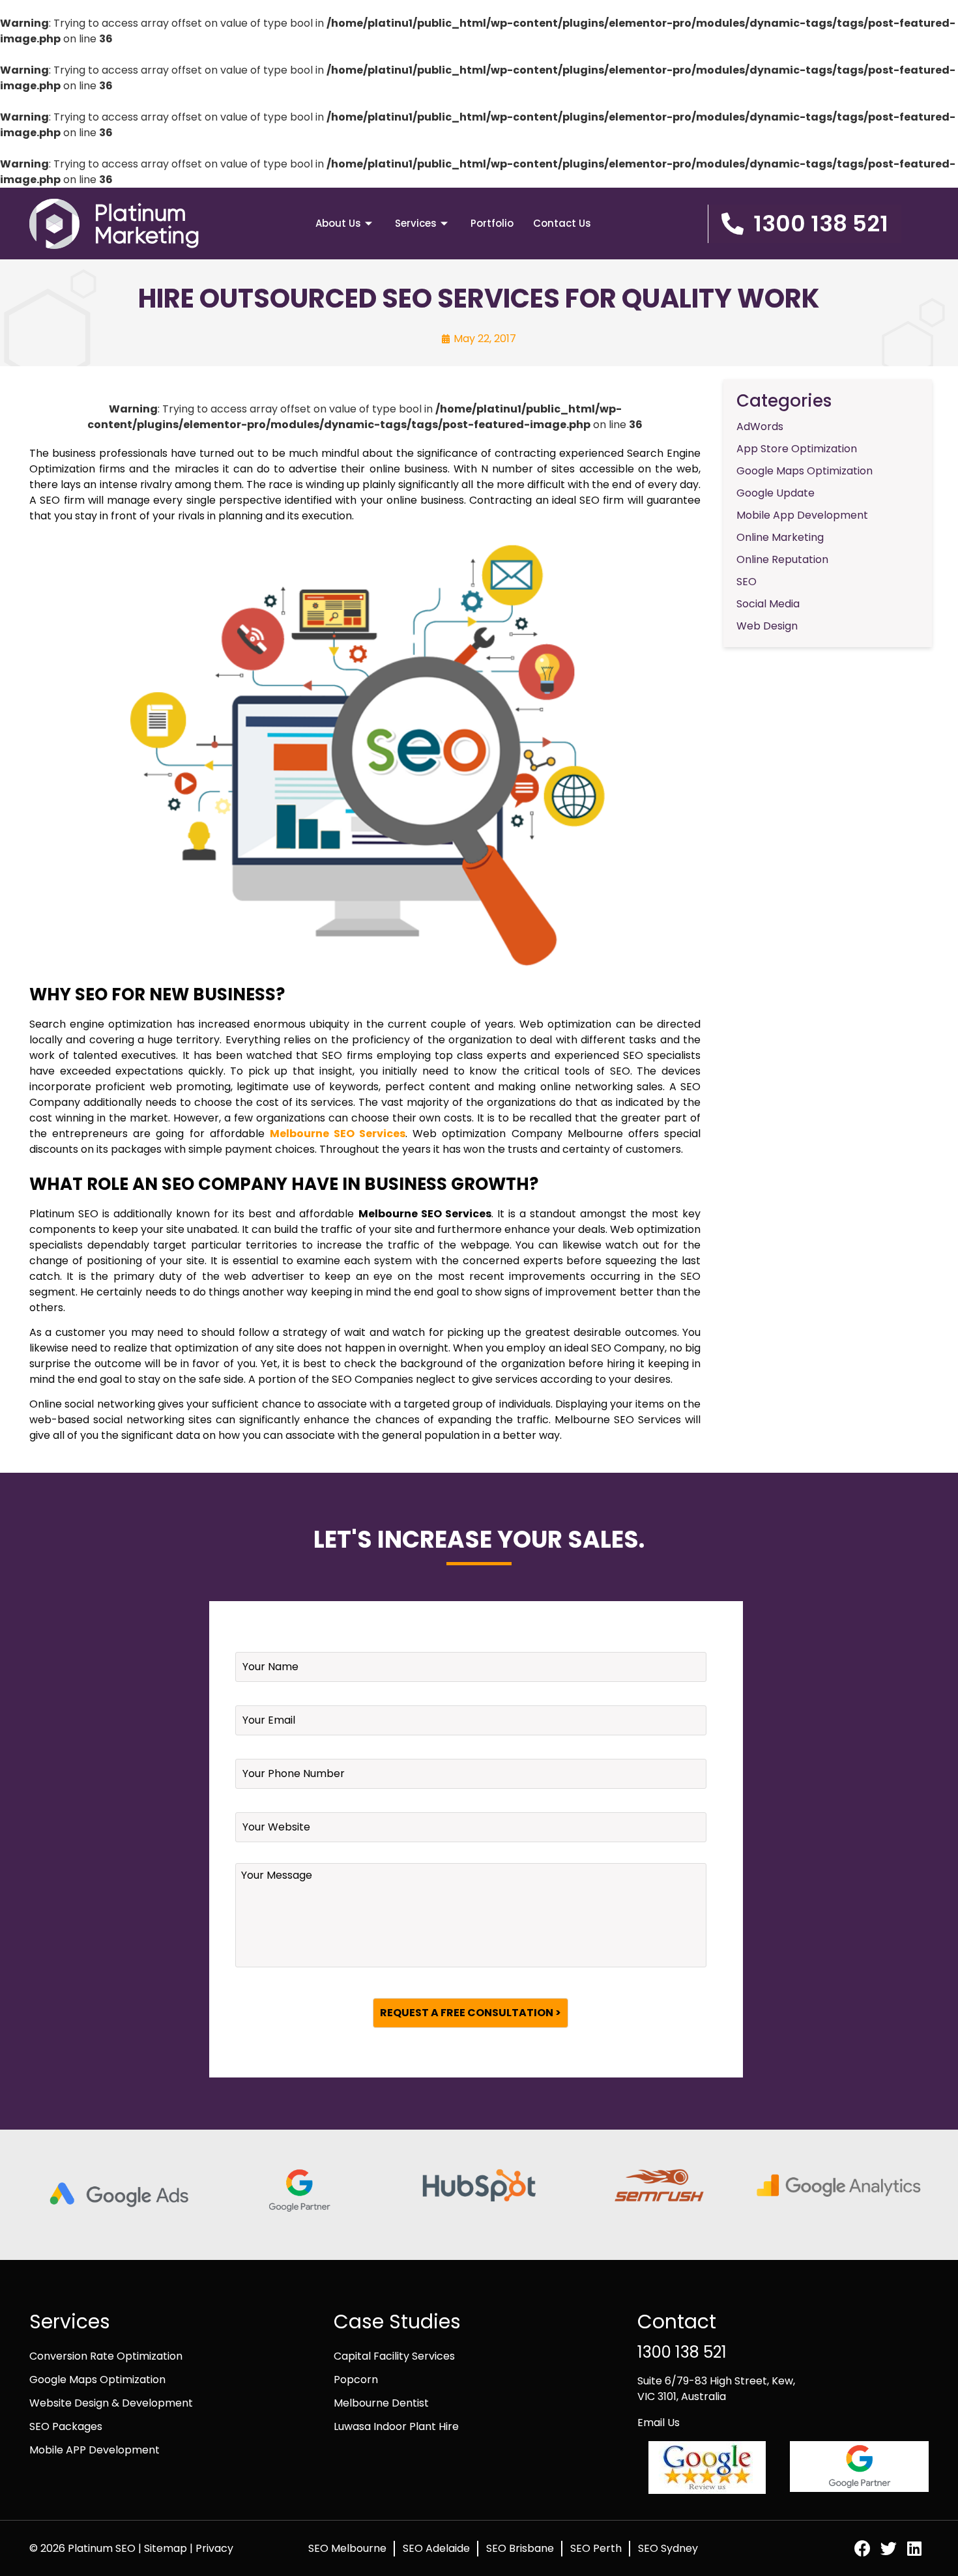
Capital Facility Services (394, 2356)
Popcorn (356, 2380)
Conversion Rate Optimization (106, 2356)
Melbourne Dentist (381, 2403)
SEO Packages (66, 2426)
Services (416, 223)
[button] (805, 224)
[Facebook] (863, 2548)
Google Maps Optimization (97, 2380)
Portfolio (492, 223)
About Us (338, 223)
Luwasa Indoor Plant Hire (396, 2426)
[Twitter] (889, 2548)
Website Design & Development (111, 2403)
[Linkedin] (915, 2548)
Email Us (659, 2423)
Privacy (214, 2548)
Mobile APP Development (94, 2450)
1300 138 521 (682, 2352)
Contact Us (562, 223)
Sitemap (167, 2548)
